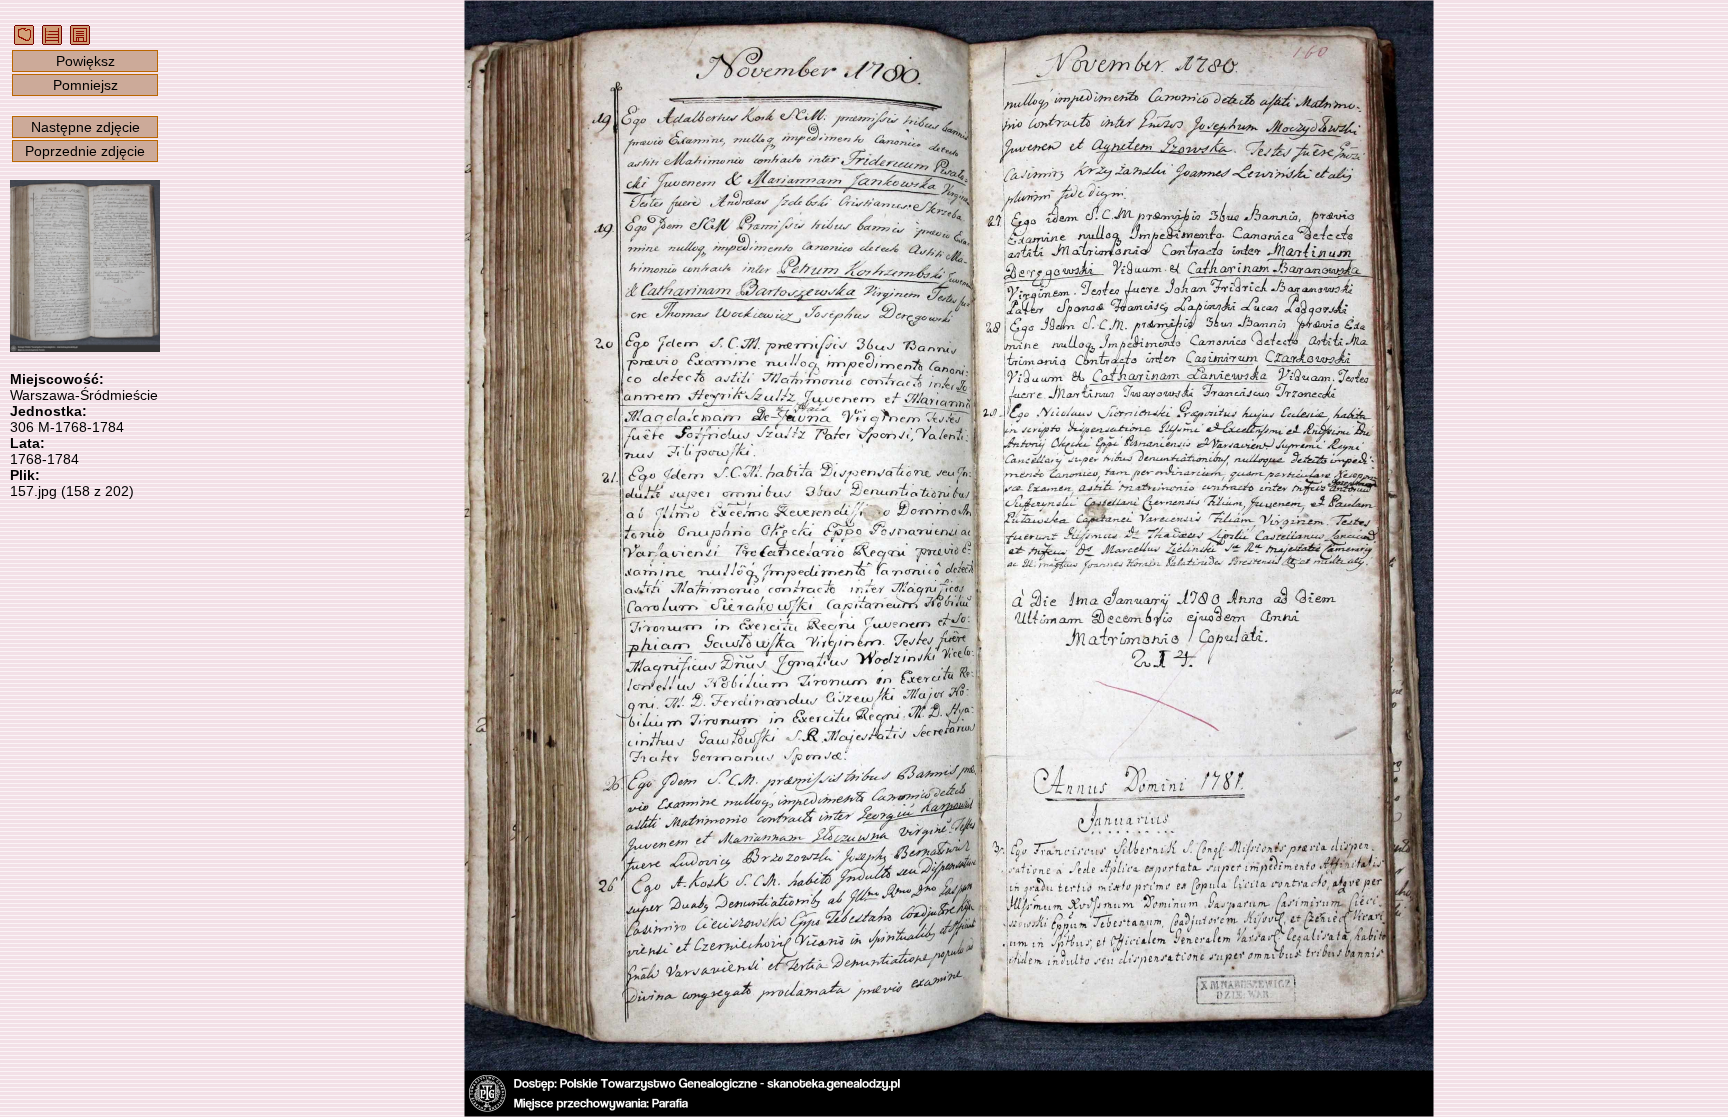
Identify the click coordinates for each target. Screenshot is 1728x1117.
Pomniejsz (85, 85)
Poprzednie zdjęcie (85, 151)
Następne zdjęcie (85, 127)
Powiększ (85, 61)
